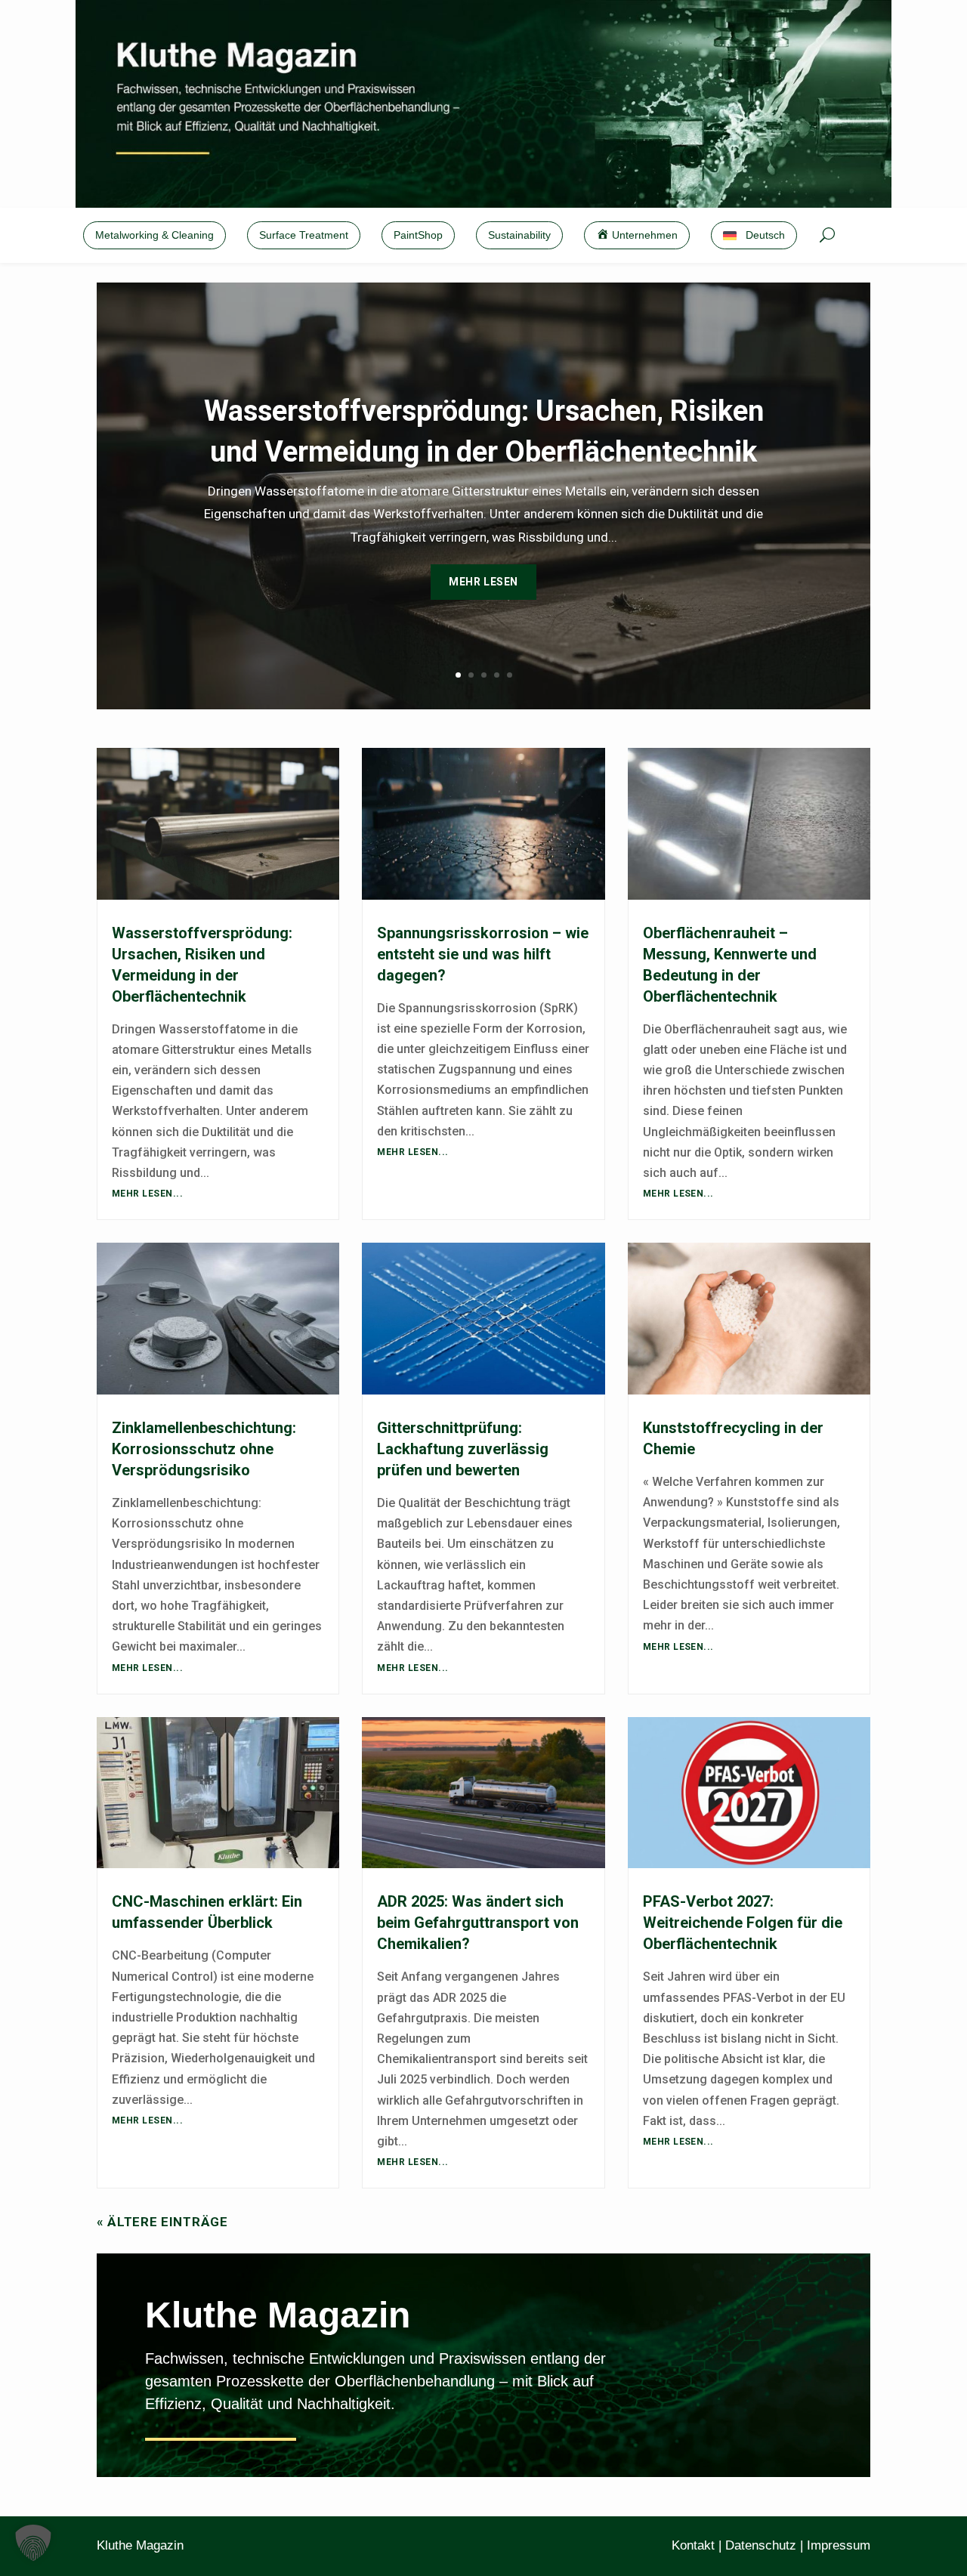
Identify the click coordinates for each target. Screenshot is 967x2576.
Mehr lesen (483, 582)
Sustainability (519, 235)
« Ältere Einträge (162, 2222)
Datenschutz (761, 2545)
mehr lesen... (147, 1194)
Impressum (839, 2545)
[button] (33, 2543)
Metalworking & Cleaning (154, 235)
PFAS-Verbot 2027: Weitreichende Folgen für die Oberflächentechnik (743, 1923)
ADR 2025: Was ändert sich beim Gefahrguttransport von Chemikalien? (478, 1923)
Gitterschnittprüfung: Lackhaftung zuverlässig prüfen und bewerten (463, 1449)
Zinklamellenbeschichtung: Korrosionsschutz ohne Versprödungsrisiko (204, 1449)
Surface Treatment (304, 235)
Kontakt (693, 2545)
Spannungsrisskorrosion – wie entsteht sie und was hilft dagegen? (483, 954)
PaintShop (418, 235)
